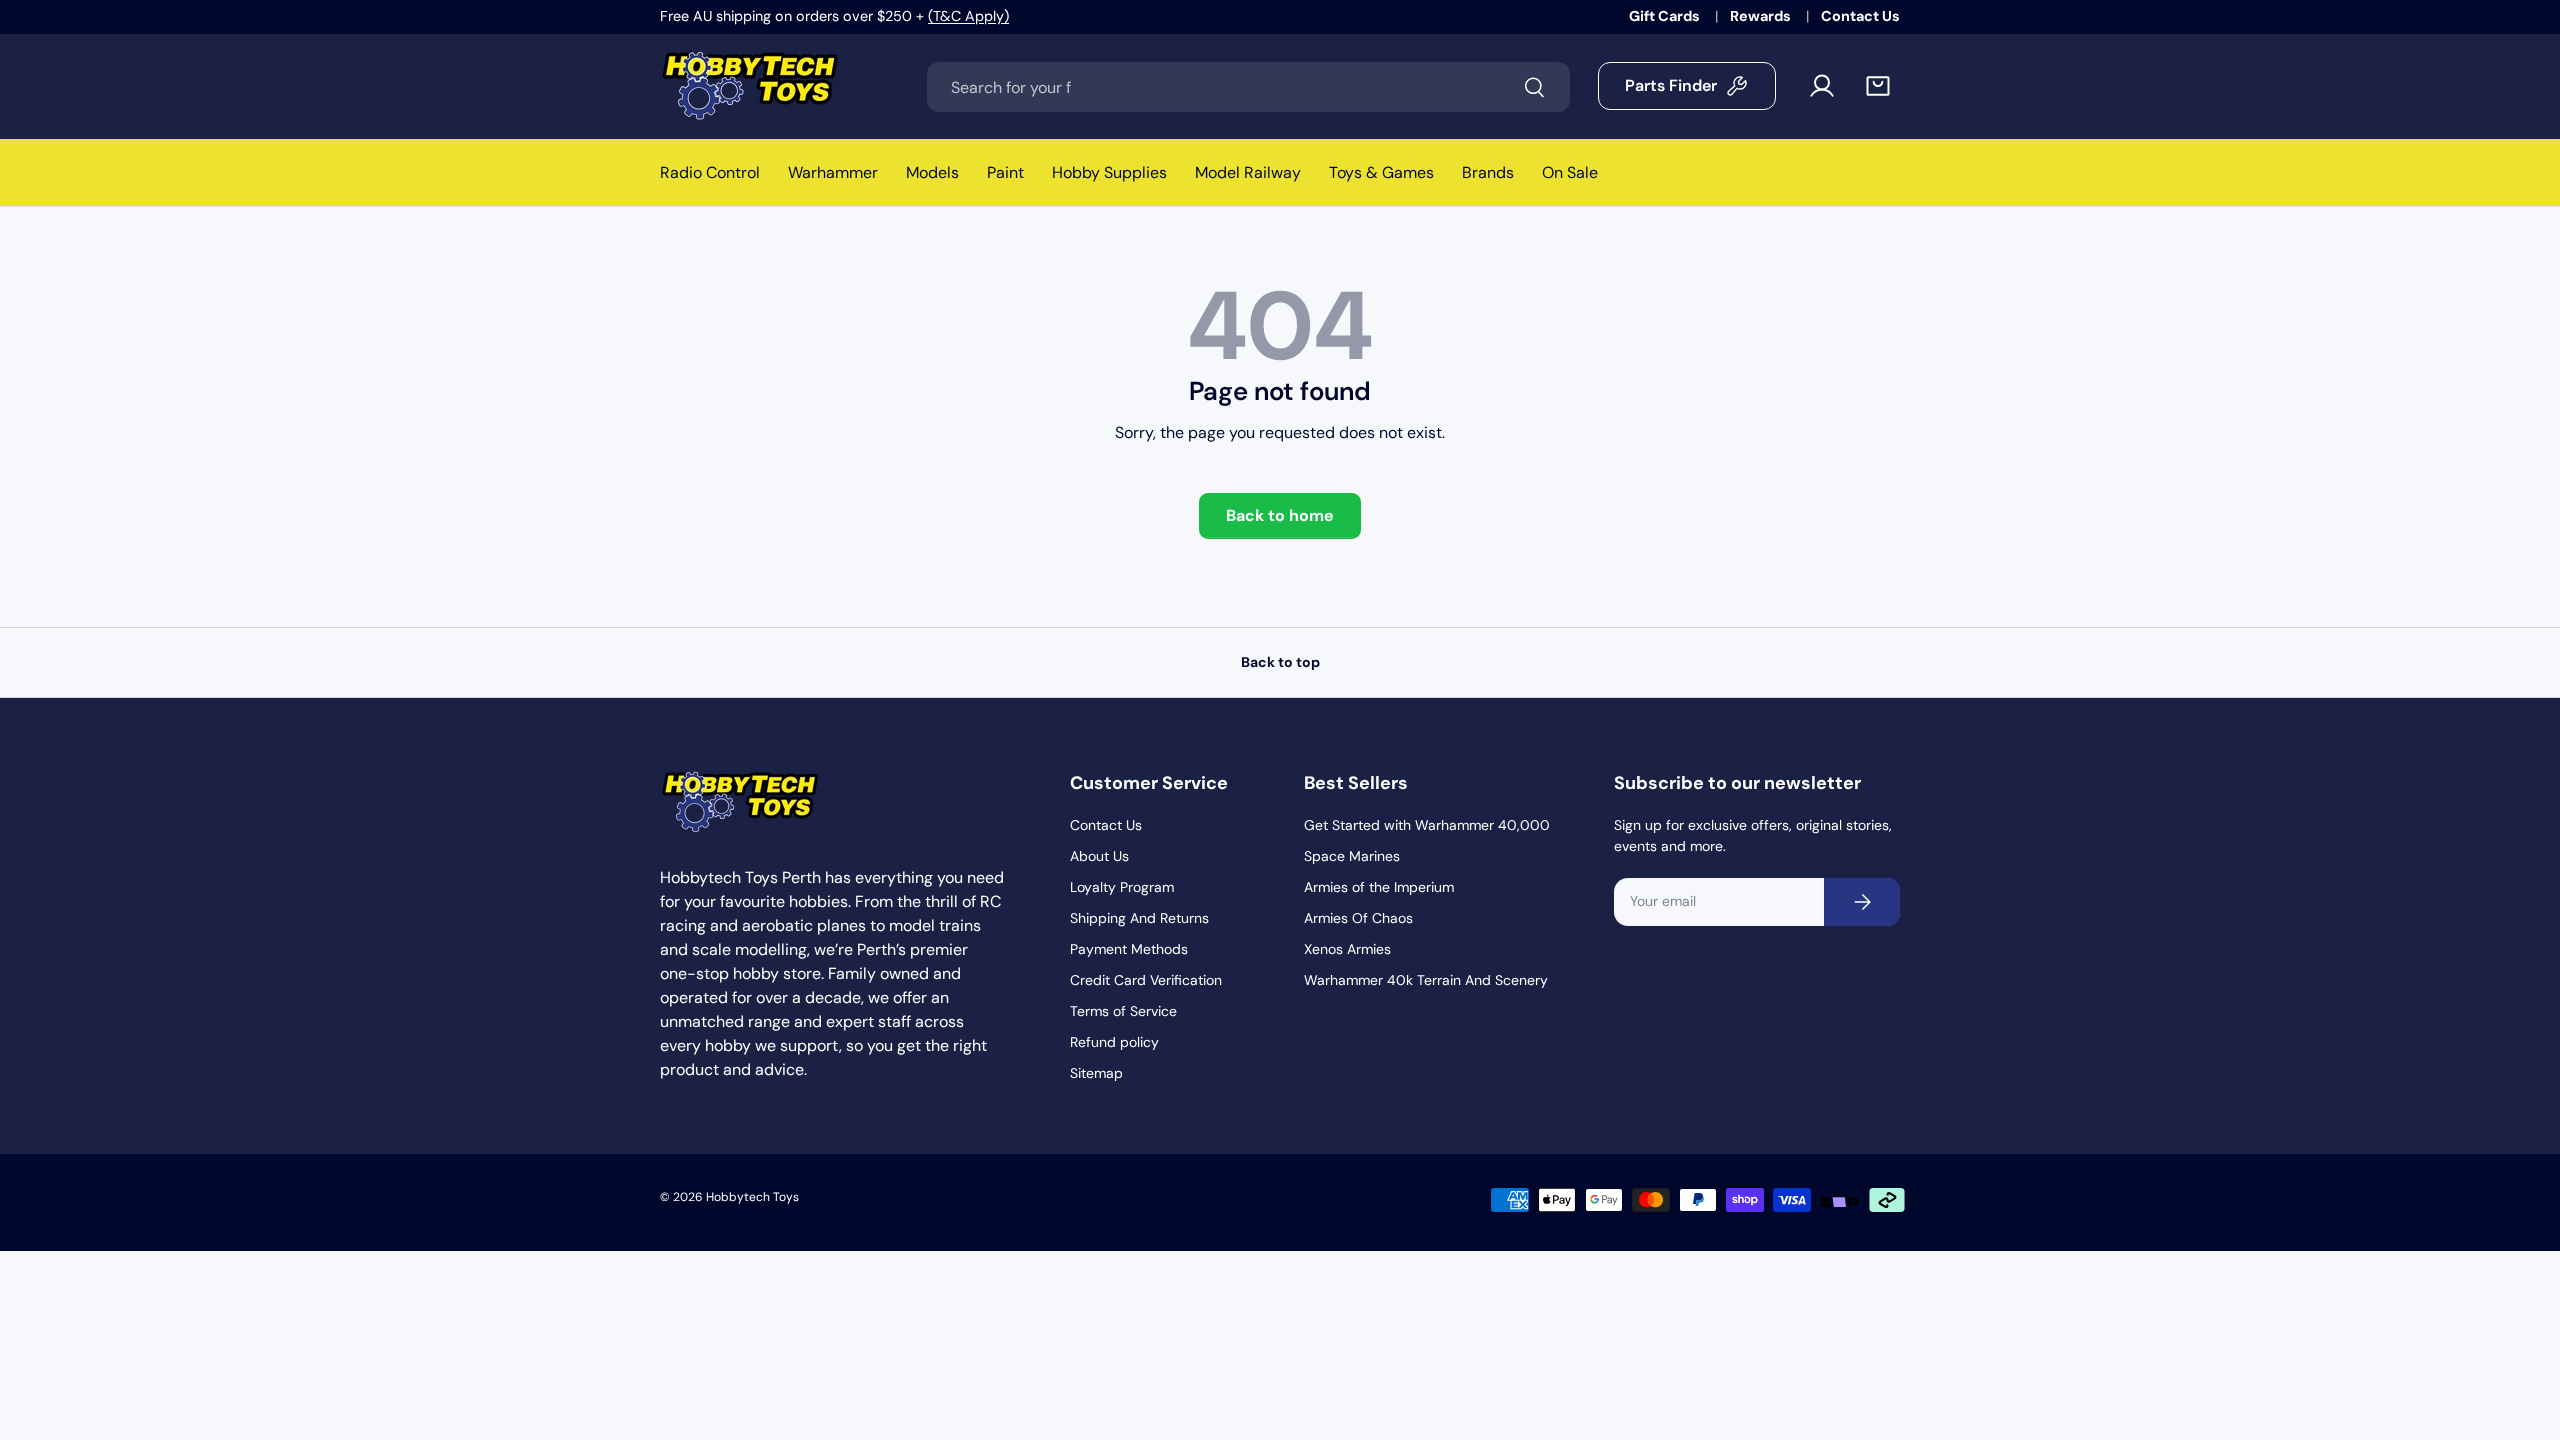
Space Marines (1352, 856)
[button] (1878, 86)
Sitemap (1096, 1073)
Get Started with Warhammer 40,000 (1427, 825)
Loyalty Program (1122, 887)
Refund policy (1114, 1042)
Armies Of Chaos (1358, 918)
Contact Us (1860, 16)
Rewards (1762, 16)
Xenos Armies (1347, 949)
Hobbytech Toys (752, 1197)
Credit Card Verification (1146, 980)
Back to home (1280, 515)
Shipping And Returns (1139, 918)
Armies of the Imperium (1379, 887)
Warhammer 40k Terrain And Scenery (1426, 980)
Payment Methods (1129, 949)
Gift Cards (1666, 16)
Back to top (1280, 662)
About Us (1099, 856)
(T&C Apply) (968, 16)
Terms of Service (1123, 1011)
